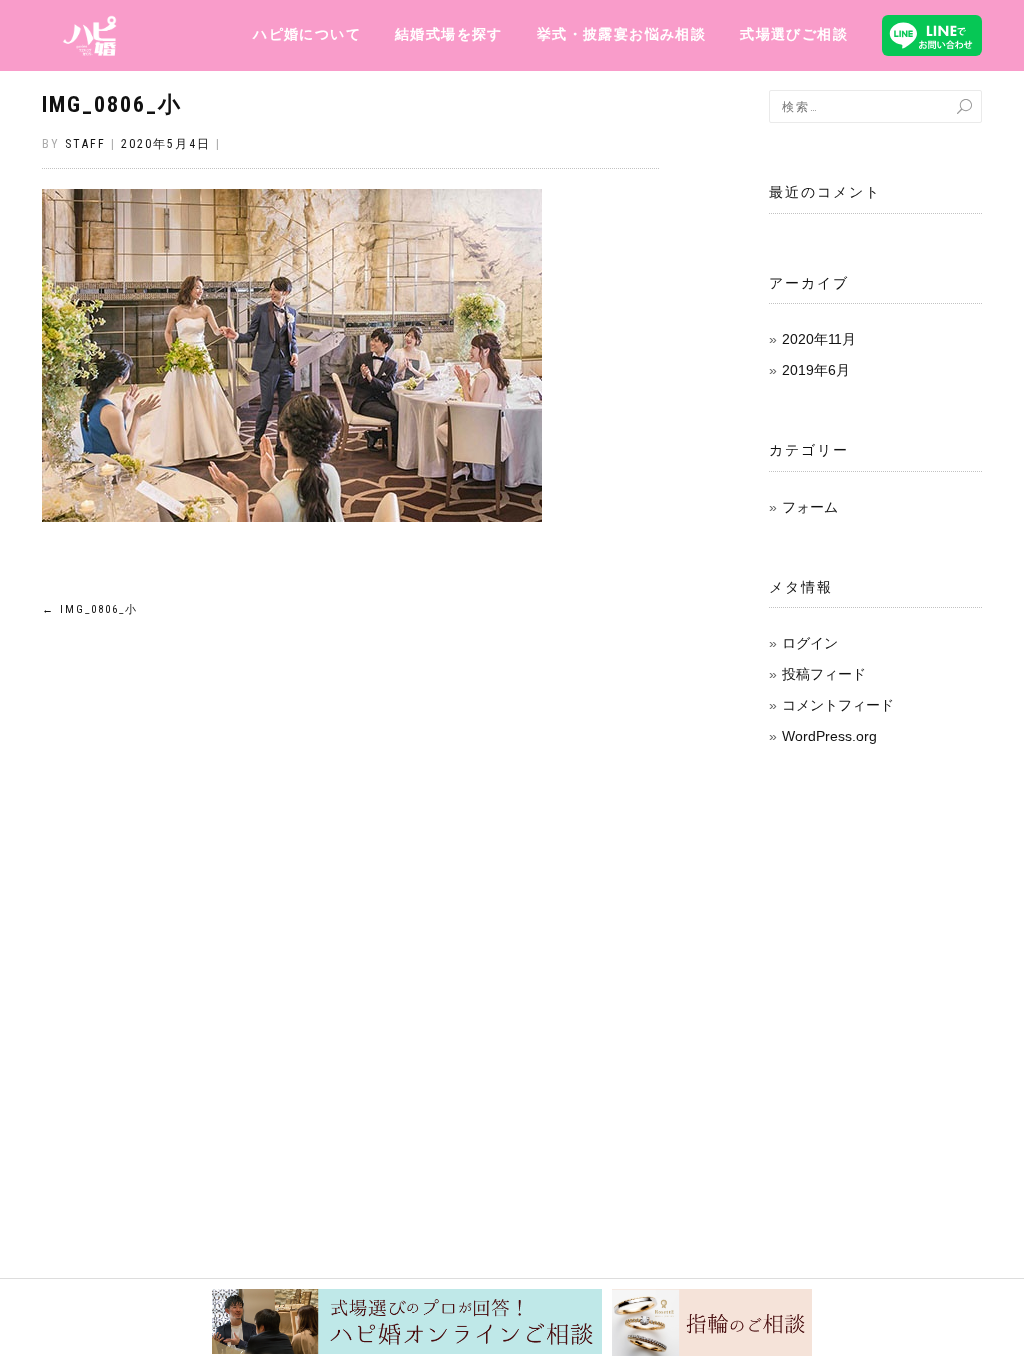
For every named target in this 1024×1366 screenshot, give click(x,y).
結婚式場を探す (449, 34)
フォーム (810, 507)
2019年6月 (816, 370)
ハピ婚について (307, 34)
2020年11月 (819, 339)
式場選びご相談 (794, 34)
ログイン (810, 643)
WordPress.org (829, 736)
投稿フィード (824, 674)
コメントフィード (838, 705)
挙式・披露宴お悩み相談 (621, 34)
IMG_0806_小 (112, 104)
